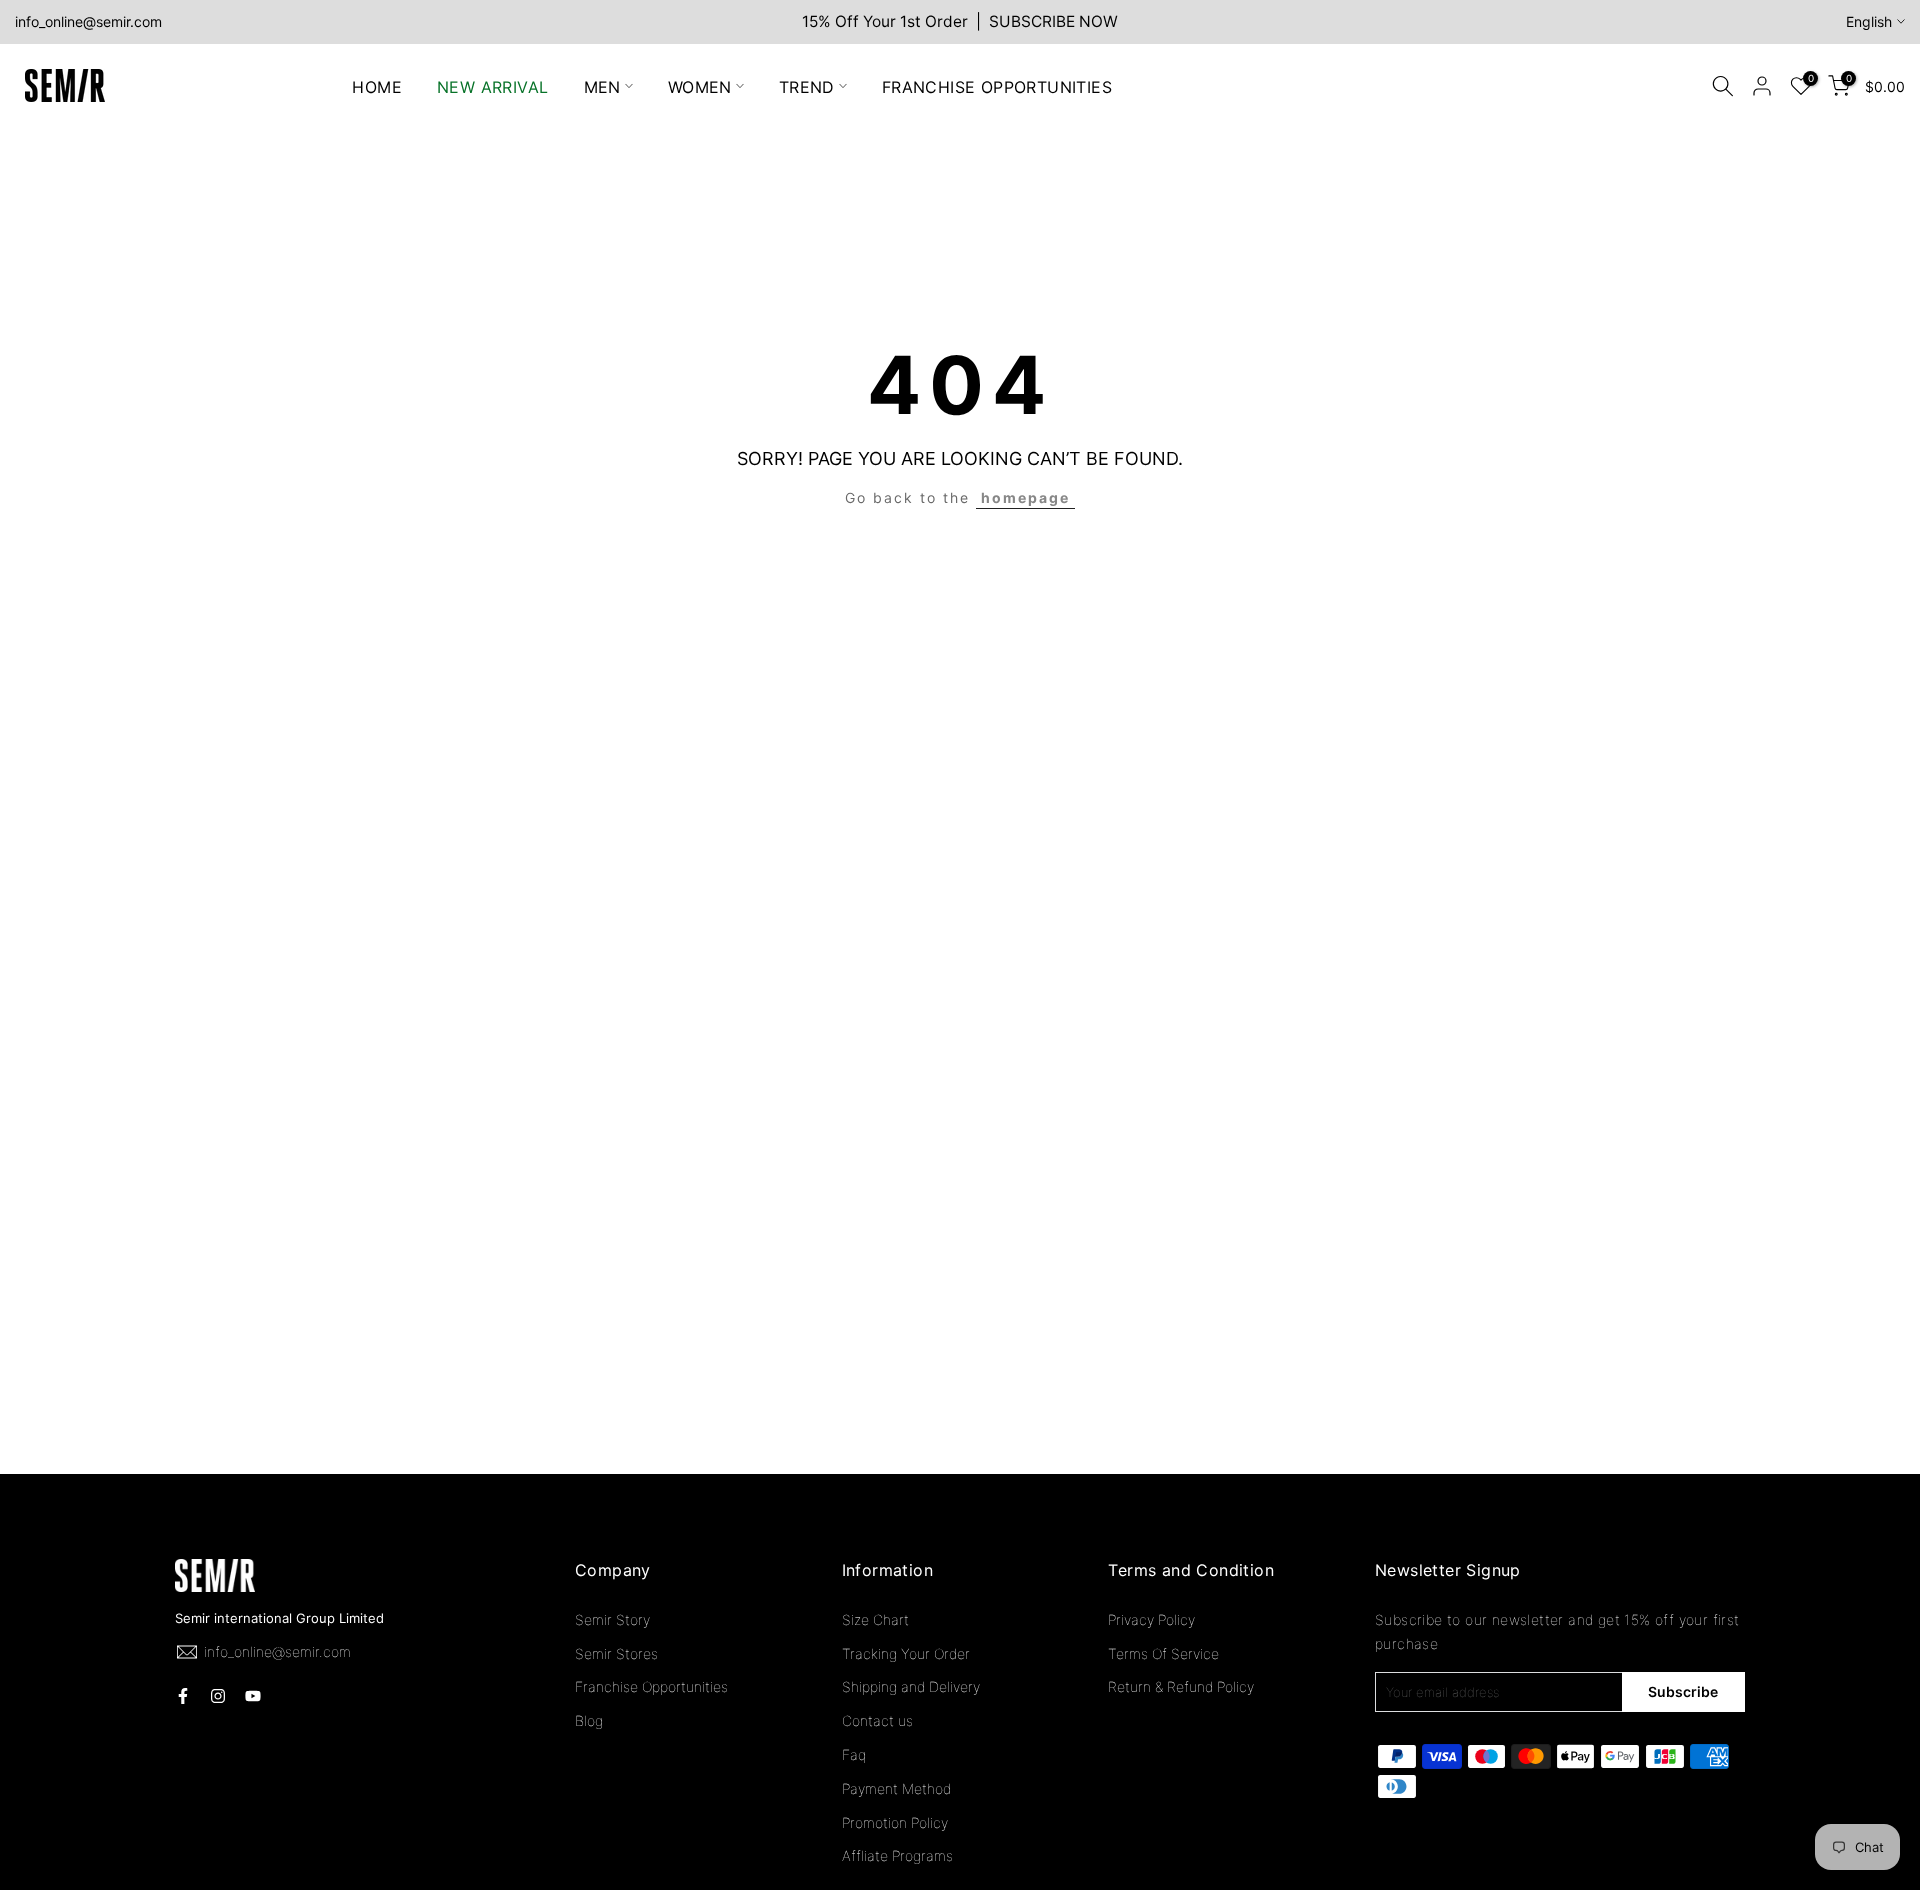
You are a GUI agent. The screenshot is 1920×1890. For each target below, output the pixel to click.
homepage (1025, 497)
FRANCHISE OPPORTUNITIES (997, 86)
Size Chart (875, 1619)
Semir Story (612, 1619)
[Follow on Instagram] (218, 1696)
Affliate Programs (897, 1855)
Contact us (877, 1720)
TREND (807, 86)
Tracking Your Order (906, 1653)
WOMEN (700, 86)
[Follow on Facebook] (183, 1696)
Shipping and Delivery (911, 1686)
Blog (589, 1720)
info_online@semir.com (88, 21)
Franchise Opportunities (651, 1686)
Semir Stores (616, 1653)
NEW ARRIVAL (492, 86)
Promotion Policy (895, 1822)
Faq (854, 1754)
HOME (377, 86)
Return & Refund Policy (1181, 1686)
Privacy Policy (1151, 1619)
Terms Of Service (1163, 1653)
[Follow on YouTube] (253, 1696)
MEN (602, 86)
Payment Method (896, 1788)
